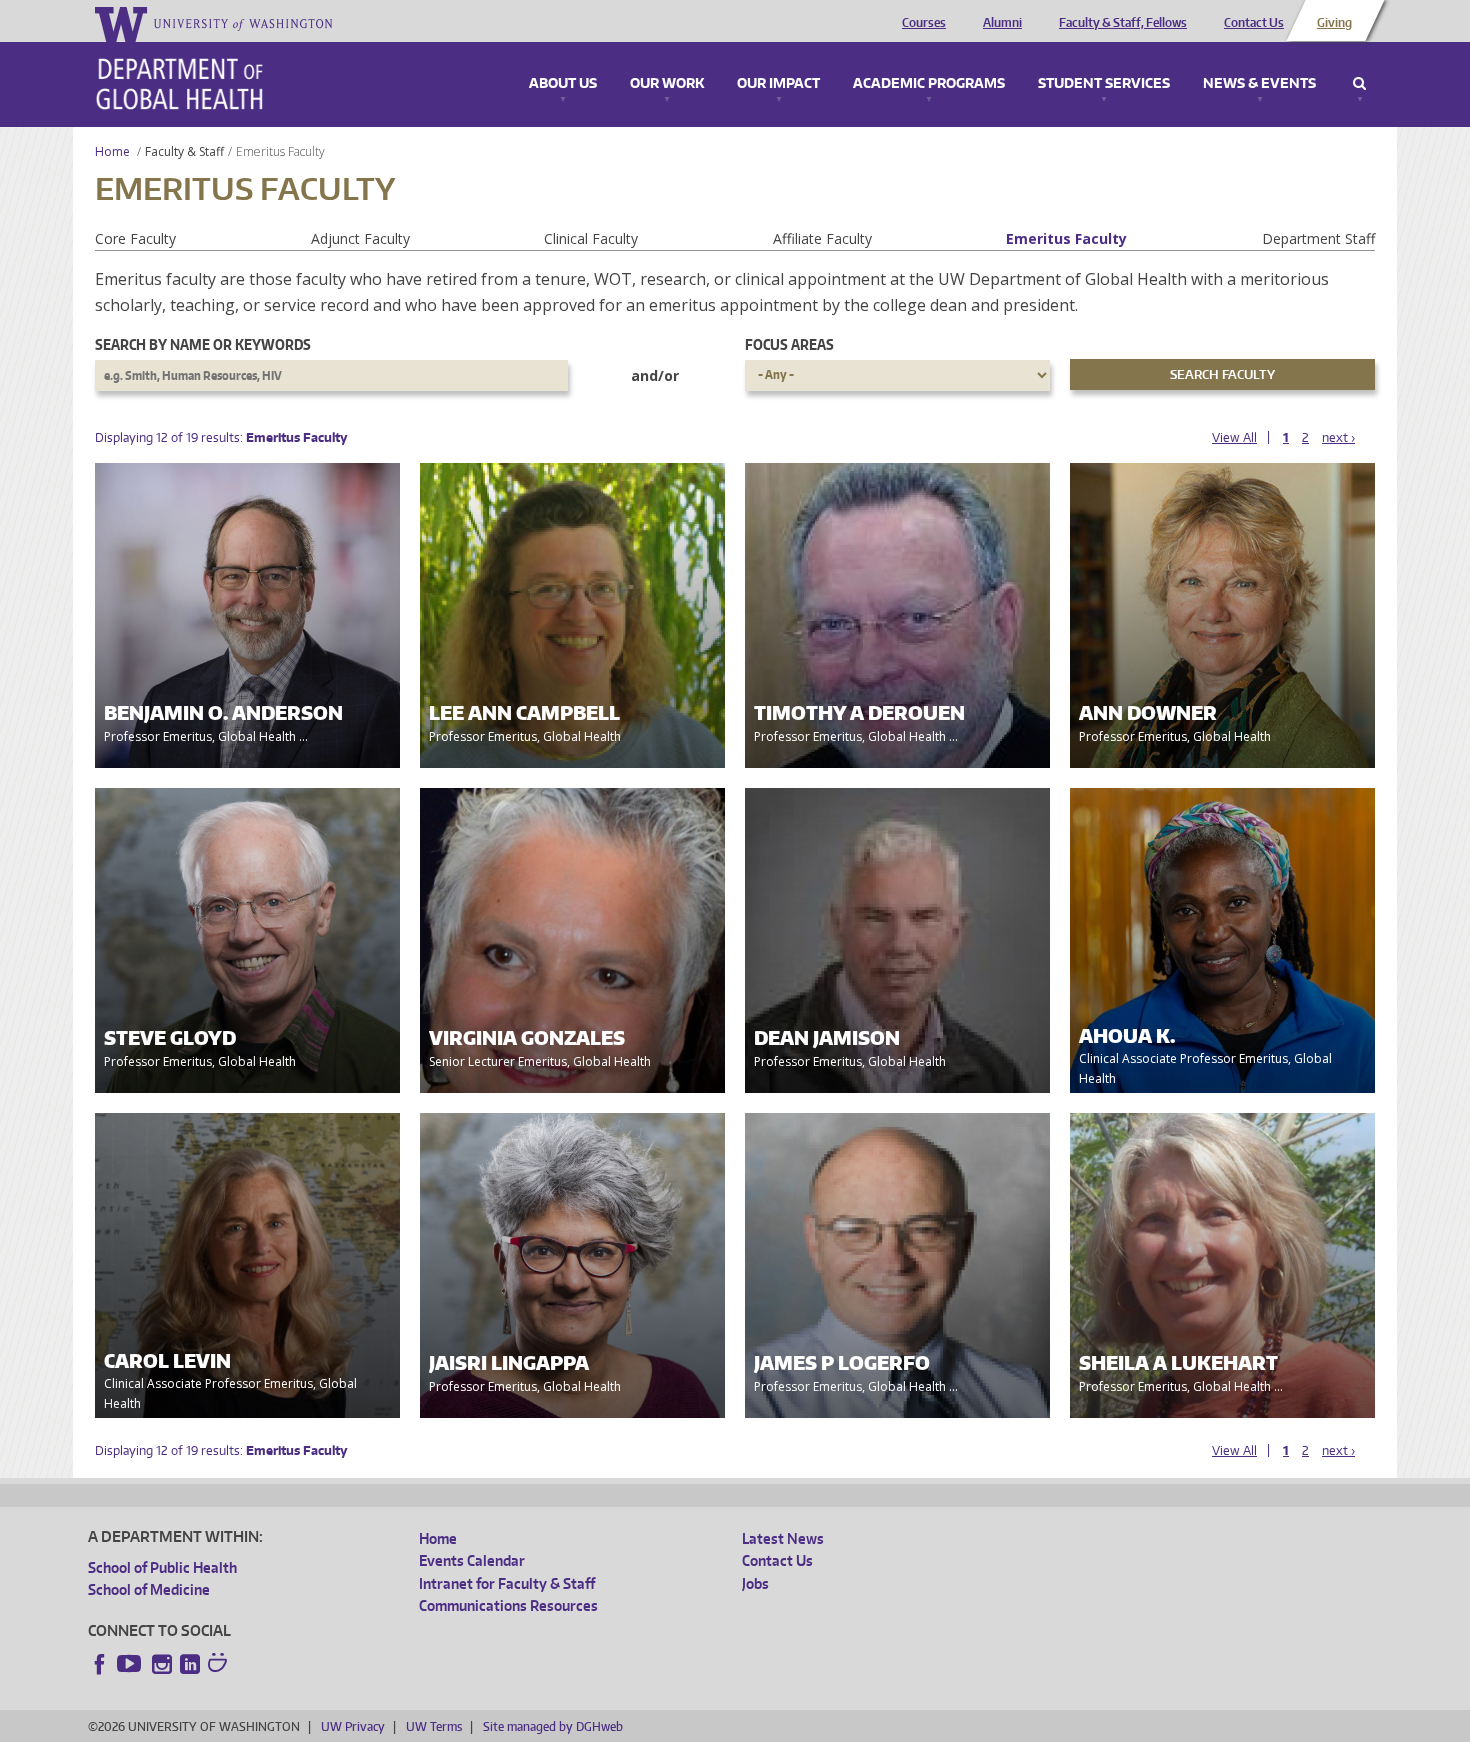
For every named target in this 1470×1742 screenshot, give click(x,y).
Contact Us (1254, 23)
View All (1234, 437)
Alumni (1002, 23)
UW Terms (434, 1726)
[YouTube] (131, 1664)
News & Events (1259, 84)
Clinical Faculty (591, 238)
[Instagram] (162, 1664)
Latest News (783, 1538)
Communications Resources (508, 1605)
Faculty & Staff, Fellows (1123, 23)
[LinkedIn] (190, 1664)
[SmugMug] (220, 1665)
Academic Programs (929, 84)
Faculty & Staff (184, 151)
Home (112, 151)
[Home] (179, 84)
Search (1359, 84)
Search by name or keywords (203, 344)
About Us (563, 84)
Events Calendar (472, 1560)
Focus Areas (789, 344)
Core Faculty (135, 238)
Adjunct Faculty (360, 238)
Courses (924, 23)
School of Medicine (149, 1589)
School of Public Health (162, 1567)
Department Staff (1318, 238)
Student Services (1104, 84)
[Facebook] (100, 1664)
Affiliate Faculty (822, 238)
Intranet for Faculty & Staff (507, 1583)
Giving (1334, 23)
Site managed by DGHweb (553, 1726)
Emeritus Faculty (1066, 238)
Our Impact (778, 84)
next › (1338, 437)
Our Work (667, 84)
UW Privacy (353, 1726)
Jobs (755, 1583)
